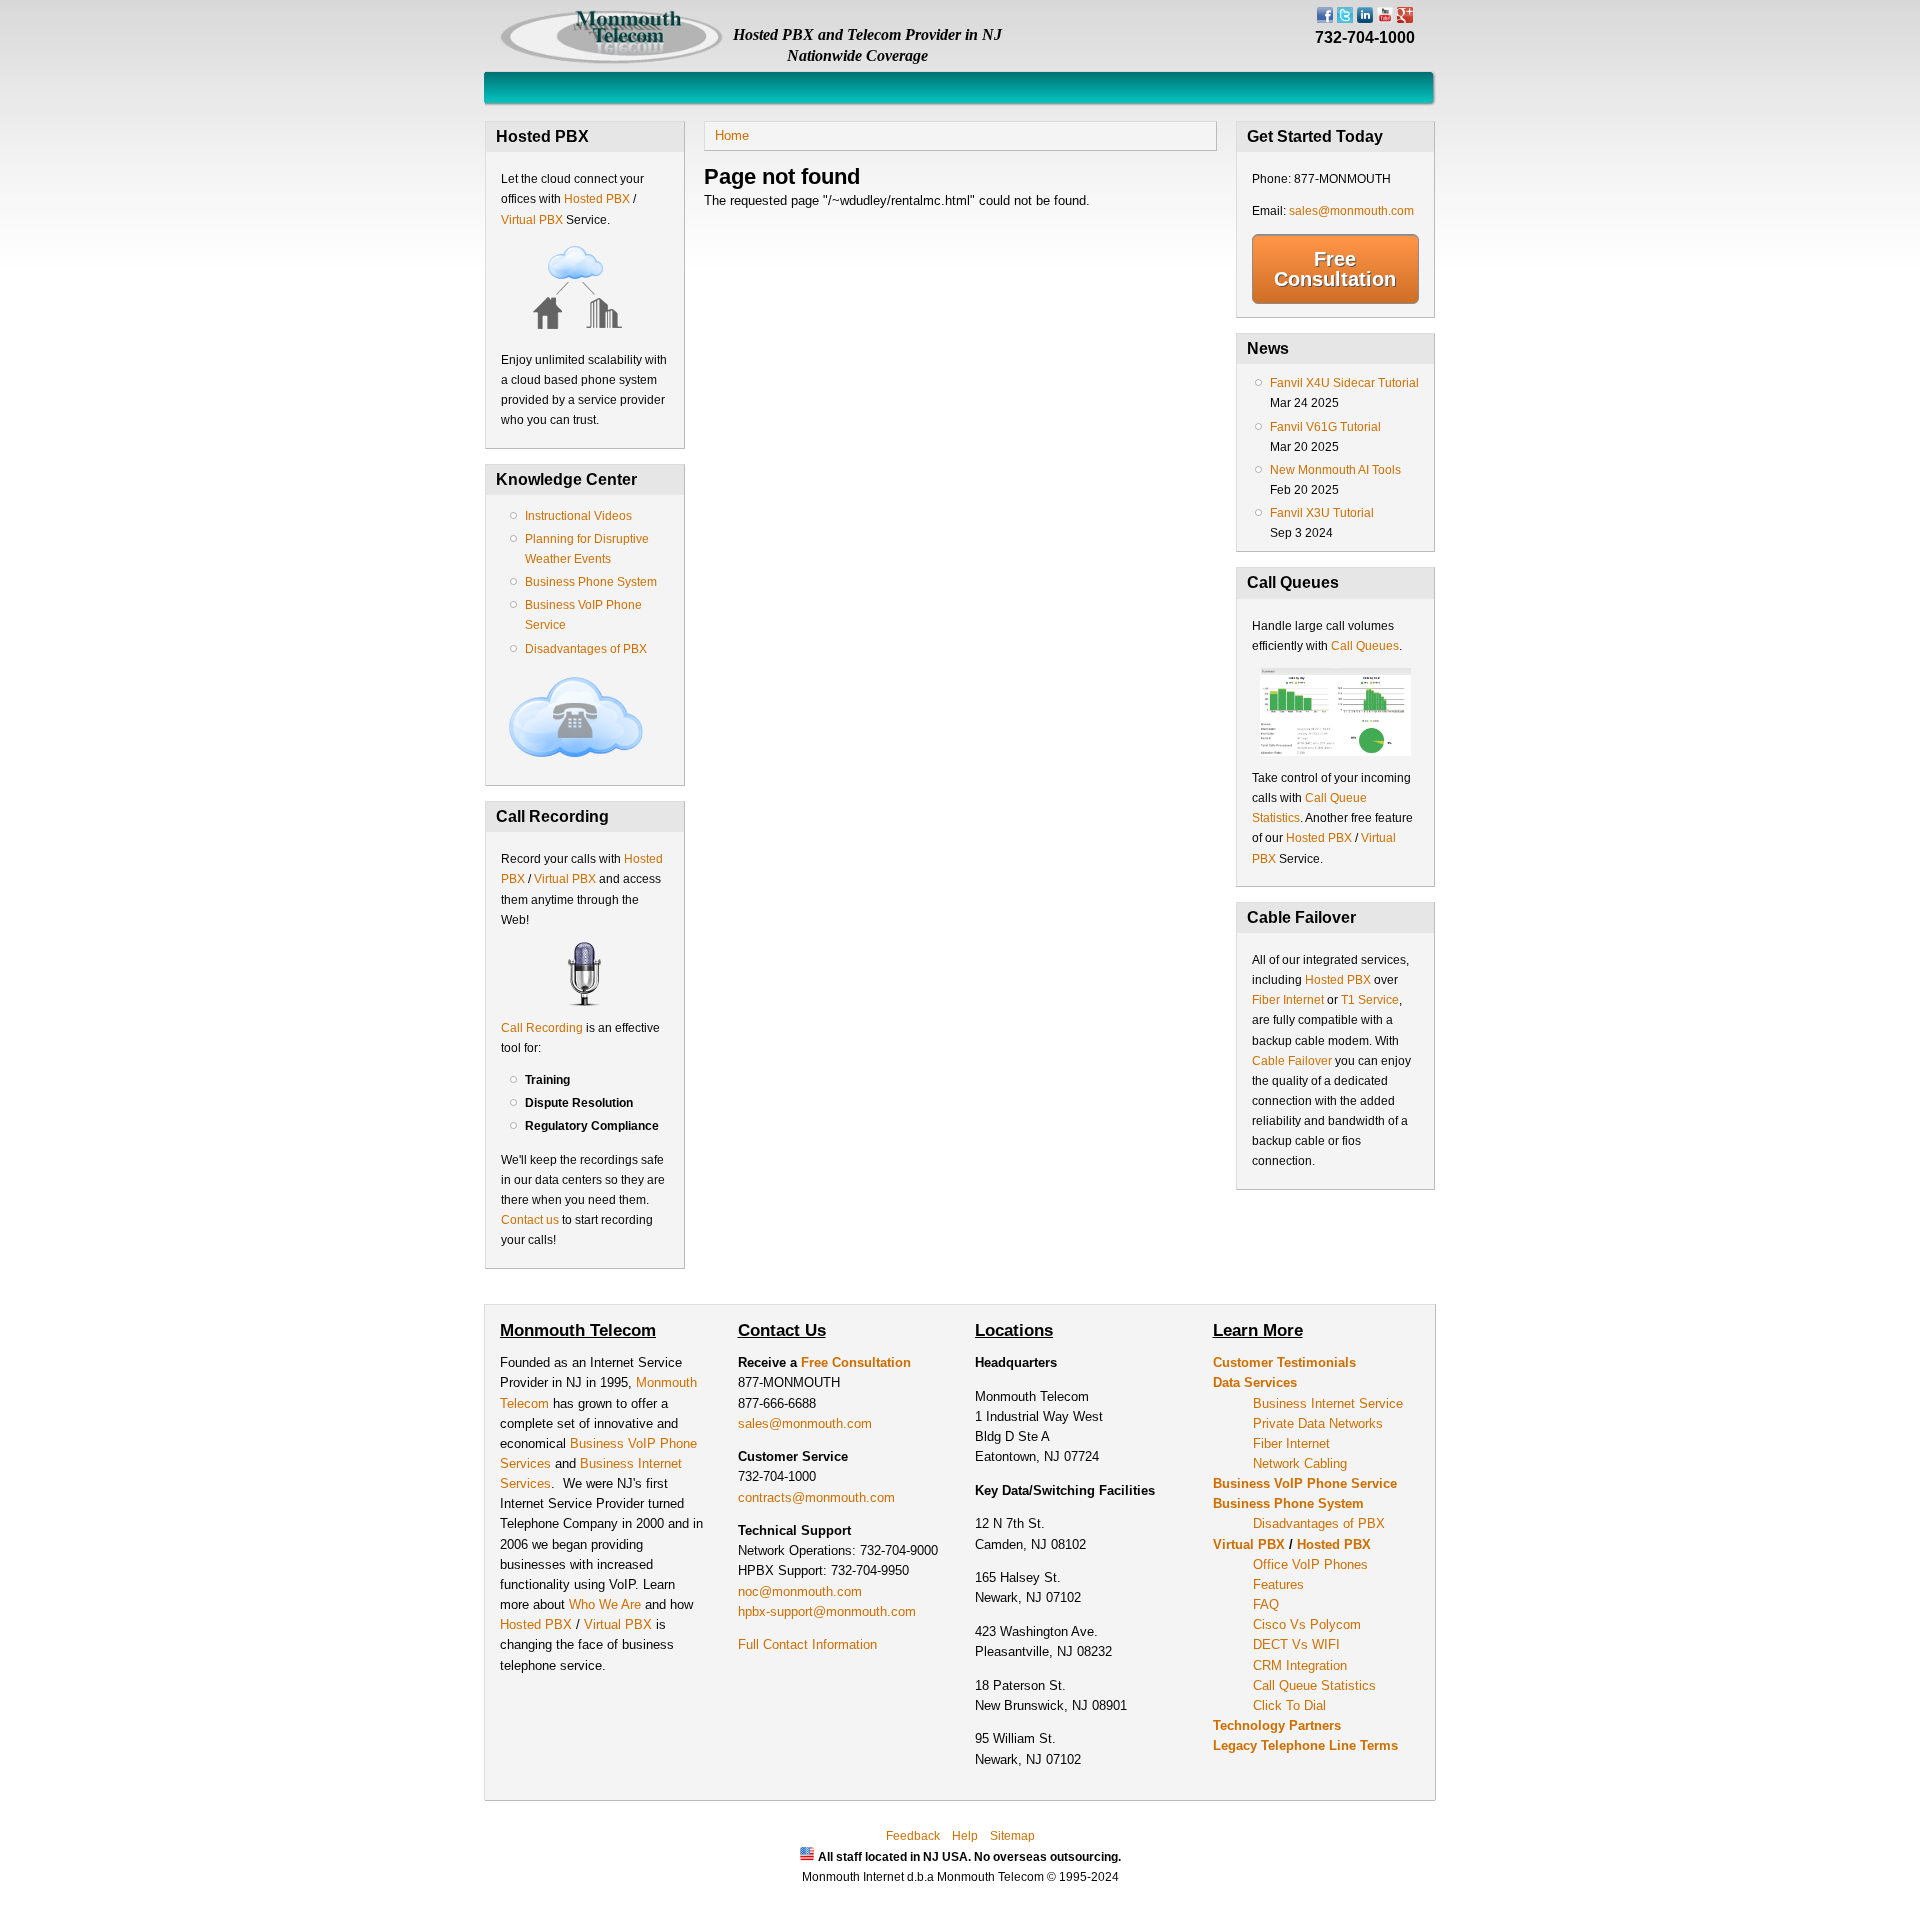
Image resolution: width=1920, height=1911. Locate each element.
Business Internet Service (1328, 1403)
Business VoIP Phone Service (1305, 1483)
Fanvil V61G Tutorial (1325, 427)
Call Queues (1365, 646)
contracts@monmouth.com (816, 1497)
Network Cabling (1300, 1463)
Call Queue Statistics (1314, 1685)
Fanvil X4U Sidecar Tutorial (1344, 383)
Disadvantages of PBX (586, 649)
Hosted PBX (597, 199)
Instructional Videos (578, 516)
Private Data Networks (1318, 1423)
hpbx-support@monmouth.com (827, 1611)
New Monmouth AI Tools (1335, 470)
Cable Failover (1292, 1061)
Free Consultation (1335, 269)
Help (965, 1836)
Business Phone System (591, 582)
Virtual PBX (533, 220)
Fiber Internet (1288, 1000)
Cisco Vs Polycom (1307, 1624)
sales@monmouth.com (1351, 211)
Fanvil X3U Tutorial (1322, 513)
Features (1278, 1584)
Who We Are (607, 1604)
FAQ (1266, 1604)
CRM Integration (1300, 1665)
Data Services (1255, 1382)
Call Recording (542, 1028)
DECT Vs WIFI (1296, 1644)
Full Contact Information (807, 1644)
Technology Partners (1277, 1725)
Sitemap (1012, 1836)
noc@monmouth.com (800, 1591)
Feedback (913, 1836)
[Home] (611, 60)
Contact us (530, 1220)
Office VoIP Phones (1310, 1564)
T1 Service (1370, 1000)
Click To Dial (1289, 1705)
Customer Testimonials (1284, 1362)
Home (732, 135)
